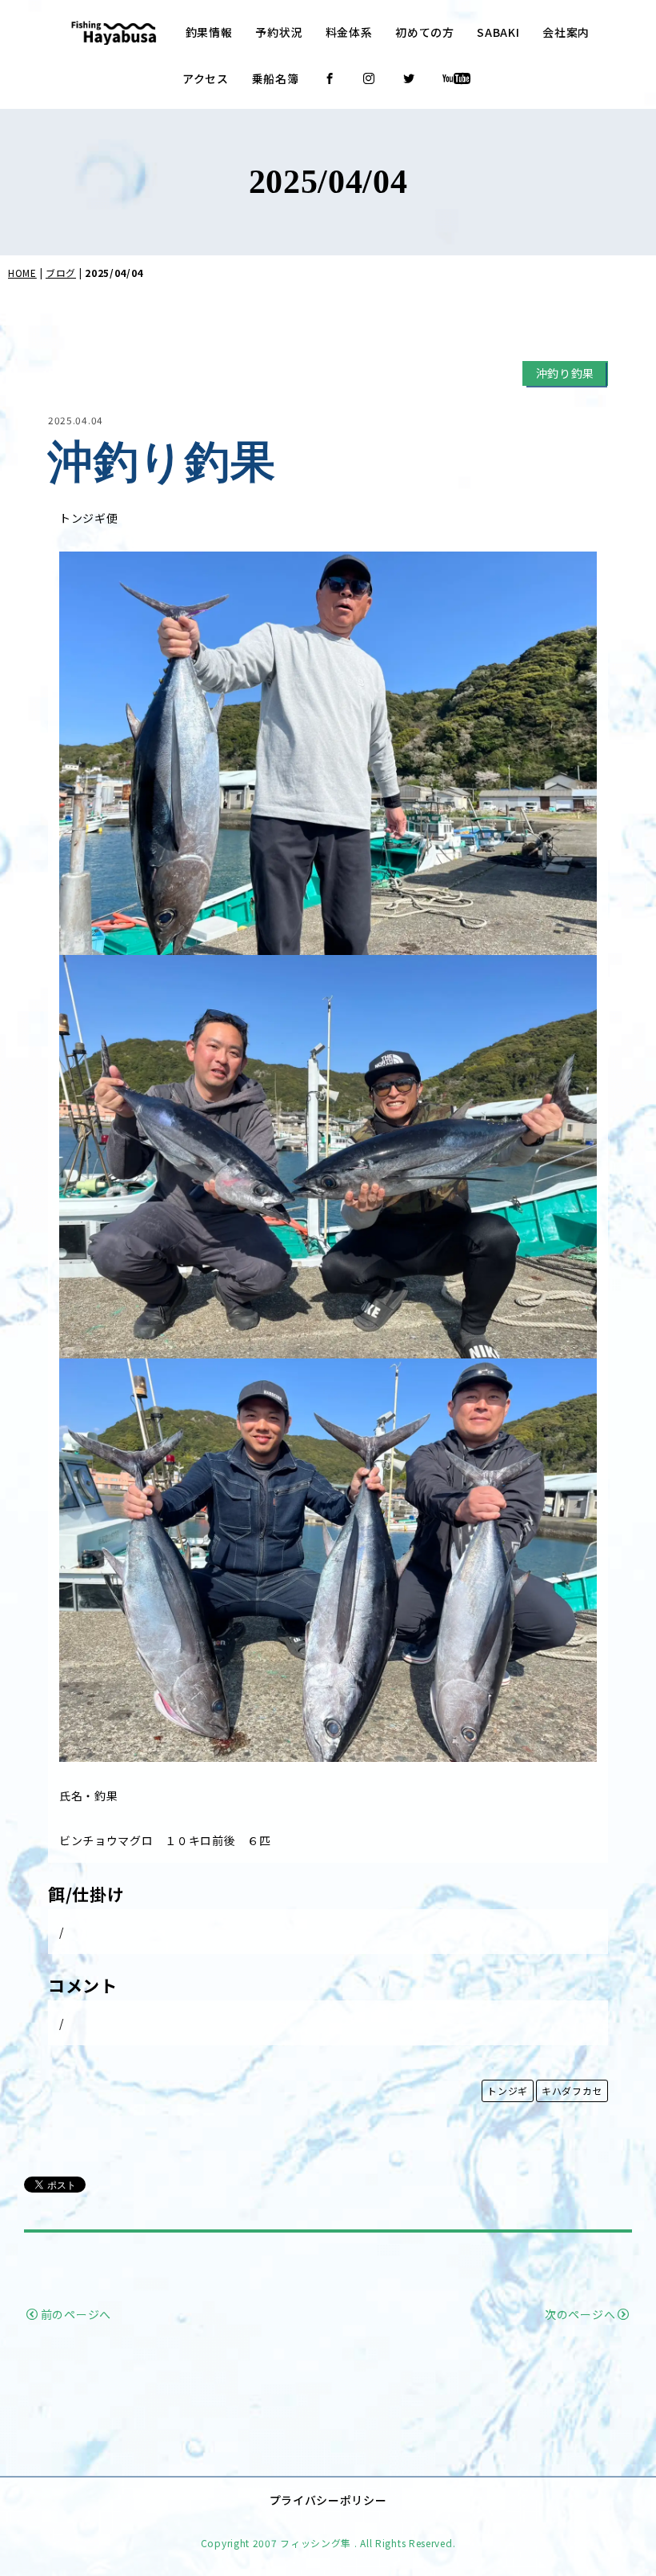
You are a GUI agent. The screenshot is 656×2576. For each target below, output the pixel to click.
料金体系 (349, 32)
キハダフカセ (572, 2090)
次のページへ (580, 2314)
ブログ (61, 273)
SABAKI (498, 32)
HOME (22, 273)
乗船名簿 (276, 78)
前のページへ (76, 2314)
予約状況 (279, 32)
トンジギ (508, 2090)
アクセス (206, 78)
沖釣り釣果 (566, 373)
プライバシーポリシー (328, 2500)
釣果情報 (209, 32)
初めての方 (425, 32)
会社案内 (566, 32)
